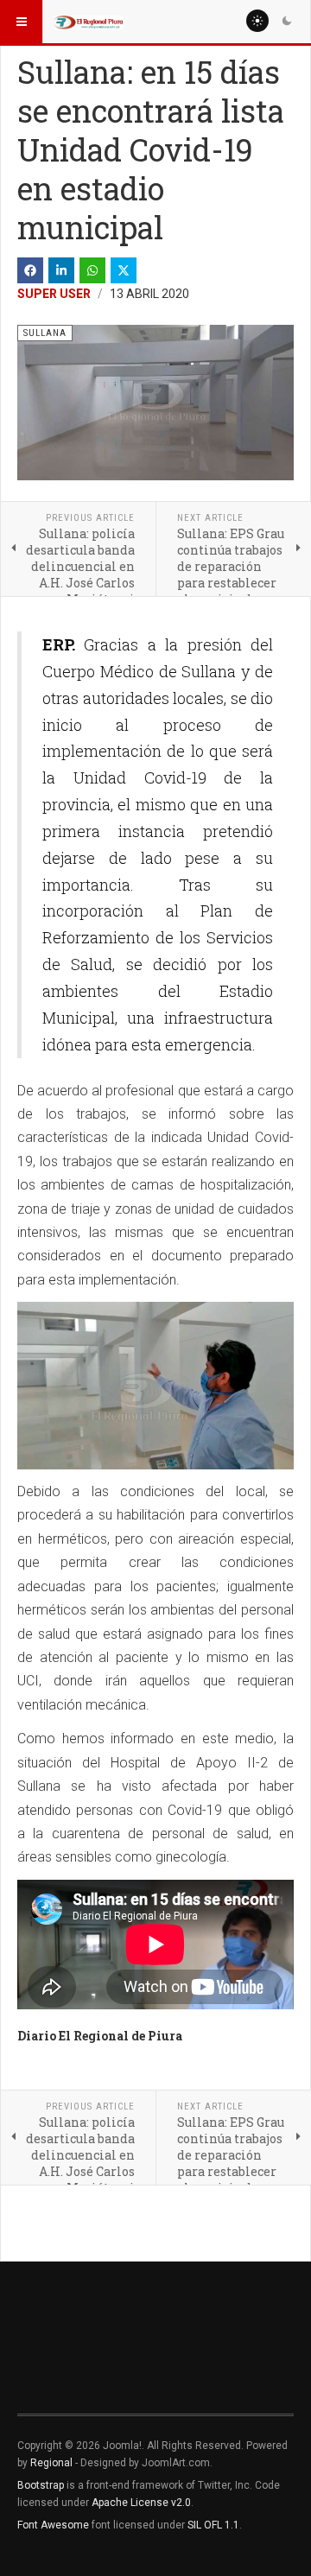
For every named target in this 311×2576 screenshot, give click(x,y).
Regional (51, 2463)
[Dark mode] (287, 21)
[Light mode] (257, 21)
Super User (54, 294)
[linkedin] (61, 270)
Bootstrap (41, 2485)
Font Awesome (53, 2525)
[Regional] (88, 22)
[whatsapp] (92, 270)
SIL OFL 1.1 (213, 2525)
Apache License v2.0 (141, 2503)
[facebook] (30, 270)
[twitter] (124, 270)
